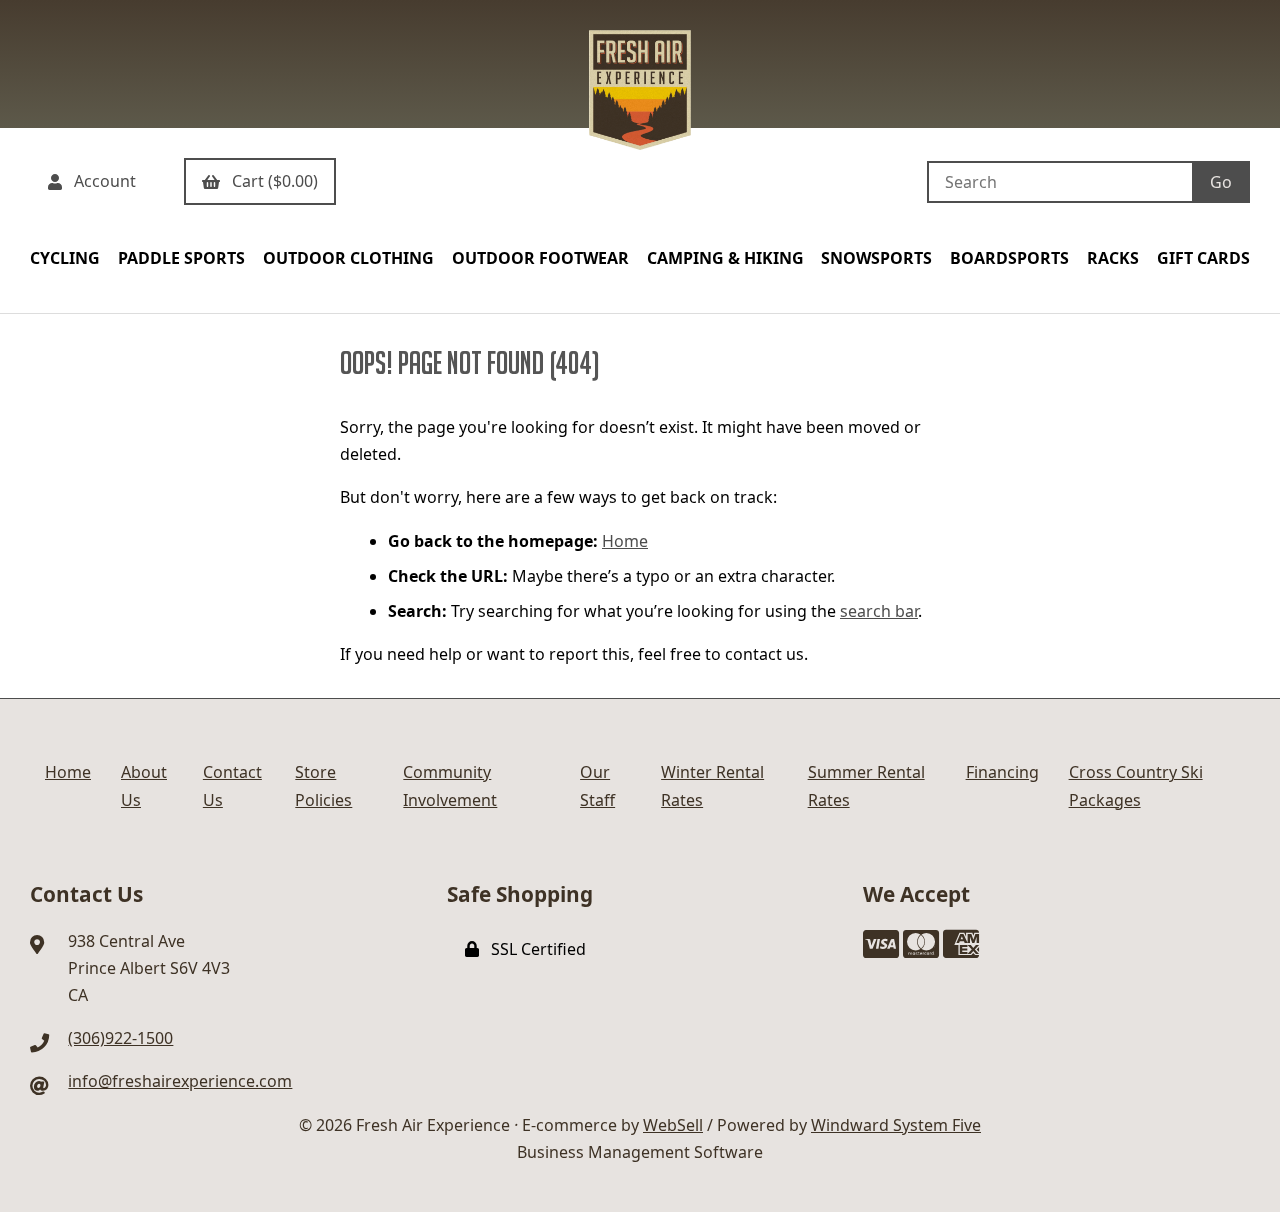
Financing (1002, 772)
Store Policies (323, 785)
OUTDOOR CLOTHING (348, 258)
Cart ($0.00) (271, 181)
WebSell (673, 1125)
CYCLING (65, 258)
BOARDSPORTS (1009, 258)
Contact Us (232, 785)
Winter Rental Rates (712, 785)
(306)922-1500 (120, 1038)
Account (101, 181)
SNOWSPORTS (876, 258)
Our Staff (597, 785)
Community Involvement (450, 785)
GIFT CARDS (1203, 258)
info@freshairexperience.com (180, 1081)
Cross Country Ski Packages (1136, 785)
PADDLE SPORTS (181, 258)
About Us (144, 785)
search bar (879, 611)
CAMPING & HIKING (725, 258)
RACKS (1113, 258)
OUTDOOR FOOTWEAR (540, 258)
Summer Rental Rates (866, 785)
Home (625, 541)
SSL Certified (534, 949)
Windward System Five (896, 1125)
